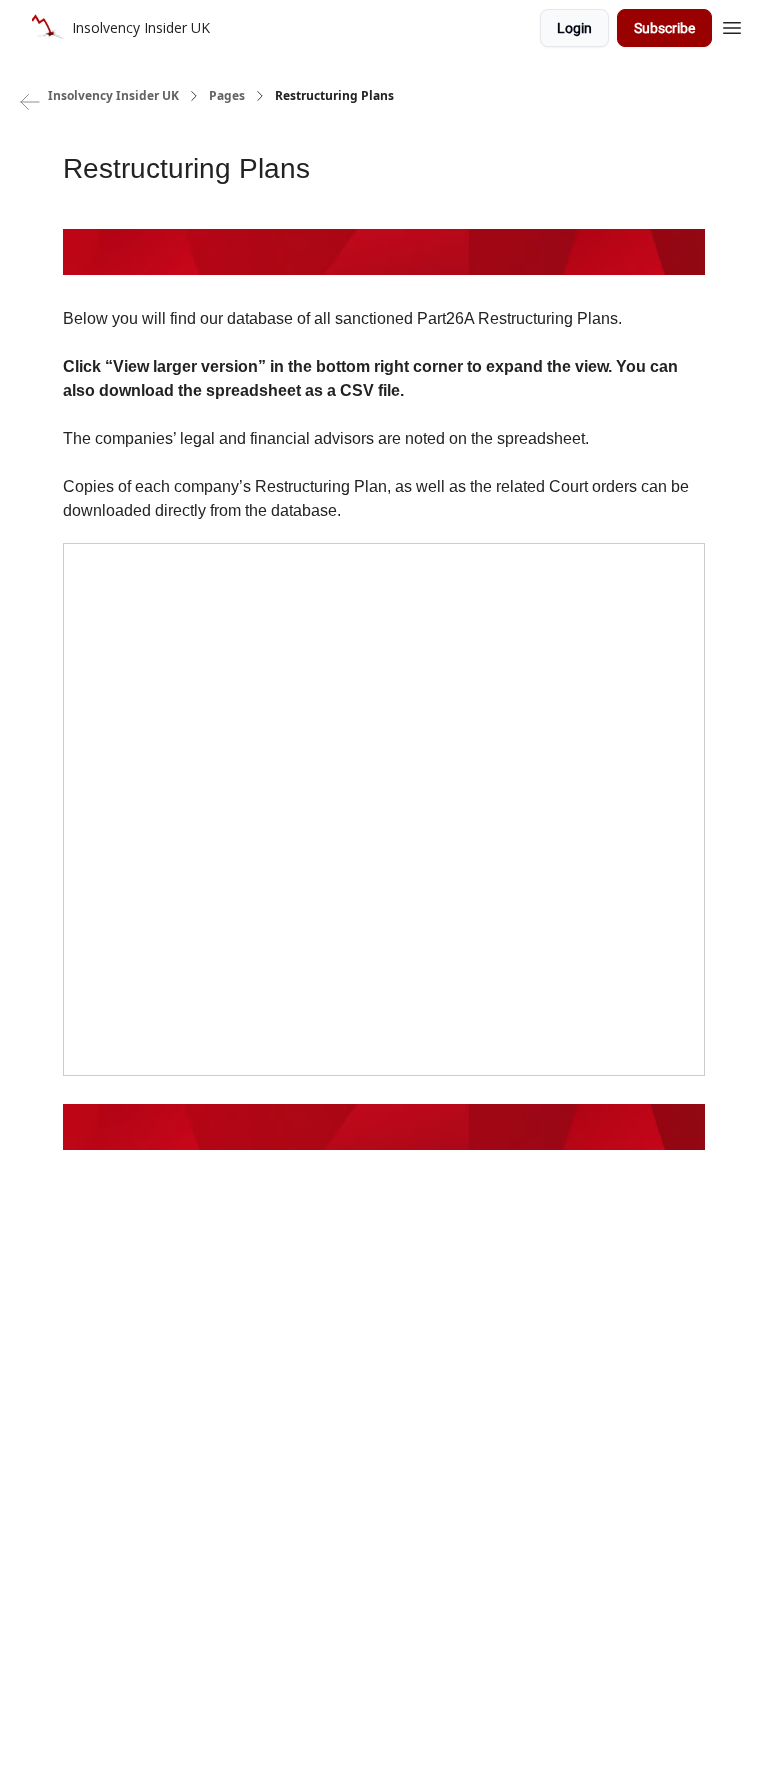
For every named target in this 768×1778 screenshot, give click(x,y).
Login (574, 28)
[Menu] (732, 25)
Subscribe (664, 28)
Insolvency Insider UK (113, 96)
